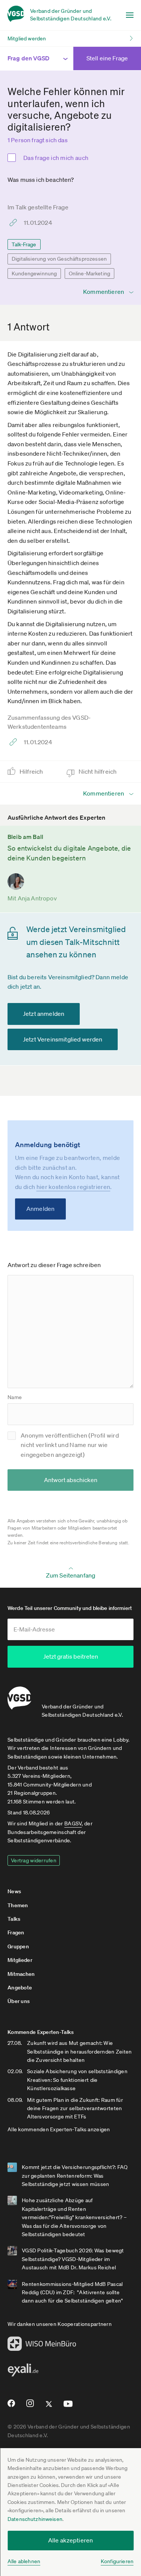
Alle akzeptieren (71, 2540)
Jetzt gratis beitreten (71, 1656)
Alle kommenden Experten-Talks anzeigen (59, 2129)
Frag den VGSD (28, 58)
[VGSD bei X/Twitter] (49, 2407)
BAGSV (73, 1823)
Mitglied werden (27, 38)
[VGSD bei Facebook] (10, 2406)
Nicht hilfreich (98, 771)
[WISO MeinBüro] (42, 2346)
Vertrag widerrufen (34, 1860)
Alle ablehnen (24, 2561)
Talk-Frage (24, 244)
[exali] (23, 2372)
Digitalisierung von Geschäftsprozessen (59, 259)
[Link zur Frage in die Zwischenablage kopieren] (15, 223)
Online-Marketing (90, 273)
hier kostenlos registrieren (74, 1187)
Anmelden (40, 1209)
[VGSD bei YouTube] (68, 2407)
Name (15, 1397)
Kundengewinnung (34, 273)
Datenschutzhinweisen (35, 2519)
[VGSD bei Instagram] (30, 2406)
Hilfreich (32, 771)
